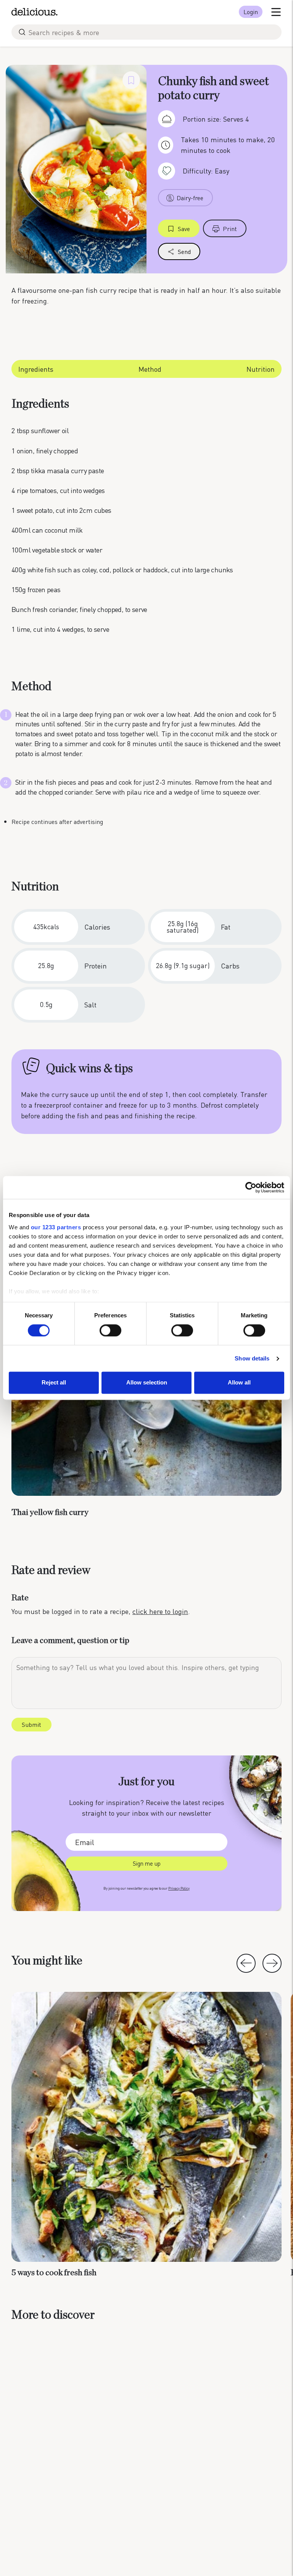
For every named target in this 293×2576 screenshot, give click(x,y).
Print (230, 229)
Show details (252, 1358)
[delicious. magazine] (35, 12)
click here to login (160, 1611)
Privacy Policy (179, 1888)
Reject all (54, 1383)
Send (184, 251)
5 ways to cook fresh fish (54, 2272)
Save (184, 229)
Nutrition (261, 369)
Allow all (239, 1383)
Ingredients (36, 369)
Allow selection (147, 1383)
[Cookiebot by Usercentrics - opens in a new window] (251, 1187)
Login (251, 12)
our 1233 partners (56, 1227)
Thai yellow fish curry (50, 1512)
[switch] (110, 1330)
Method (150, 369)
